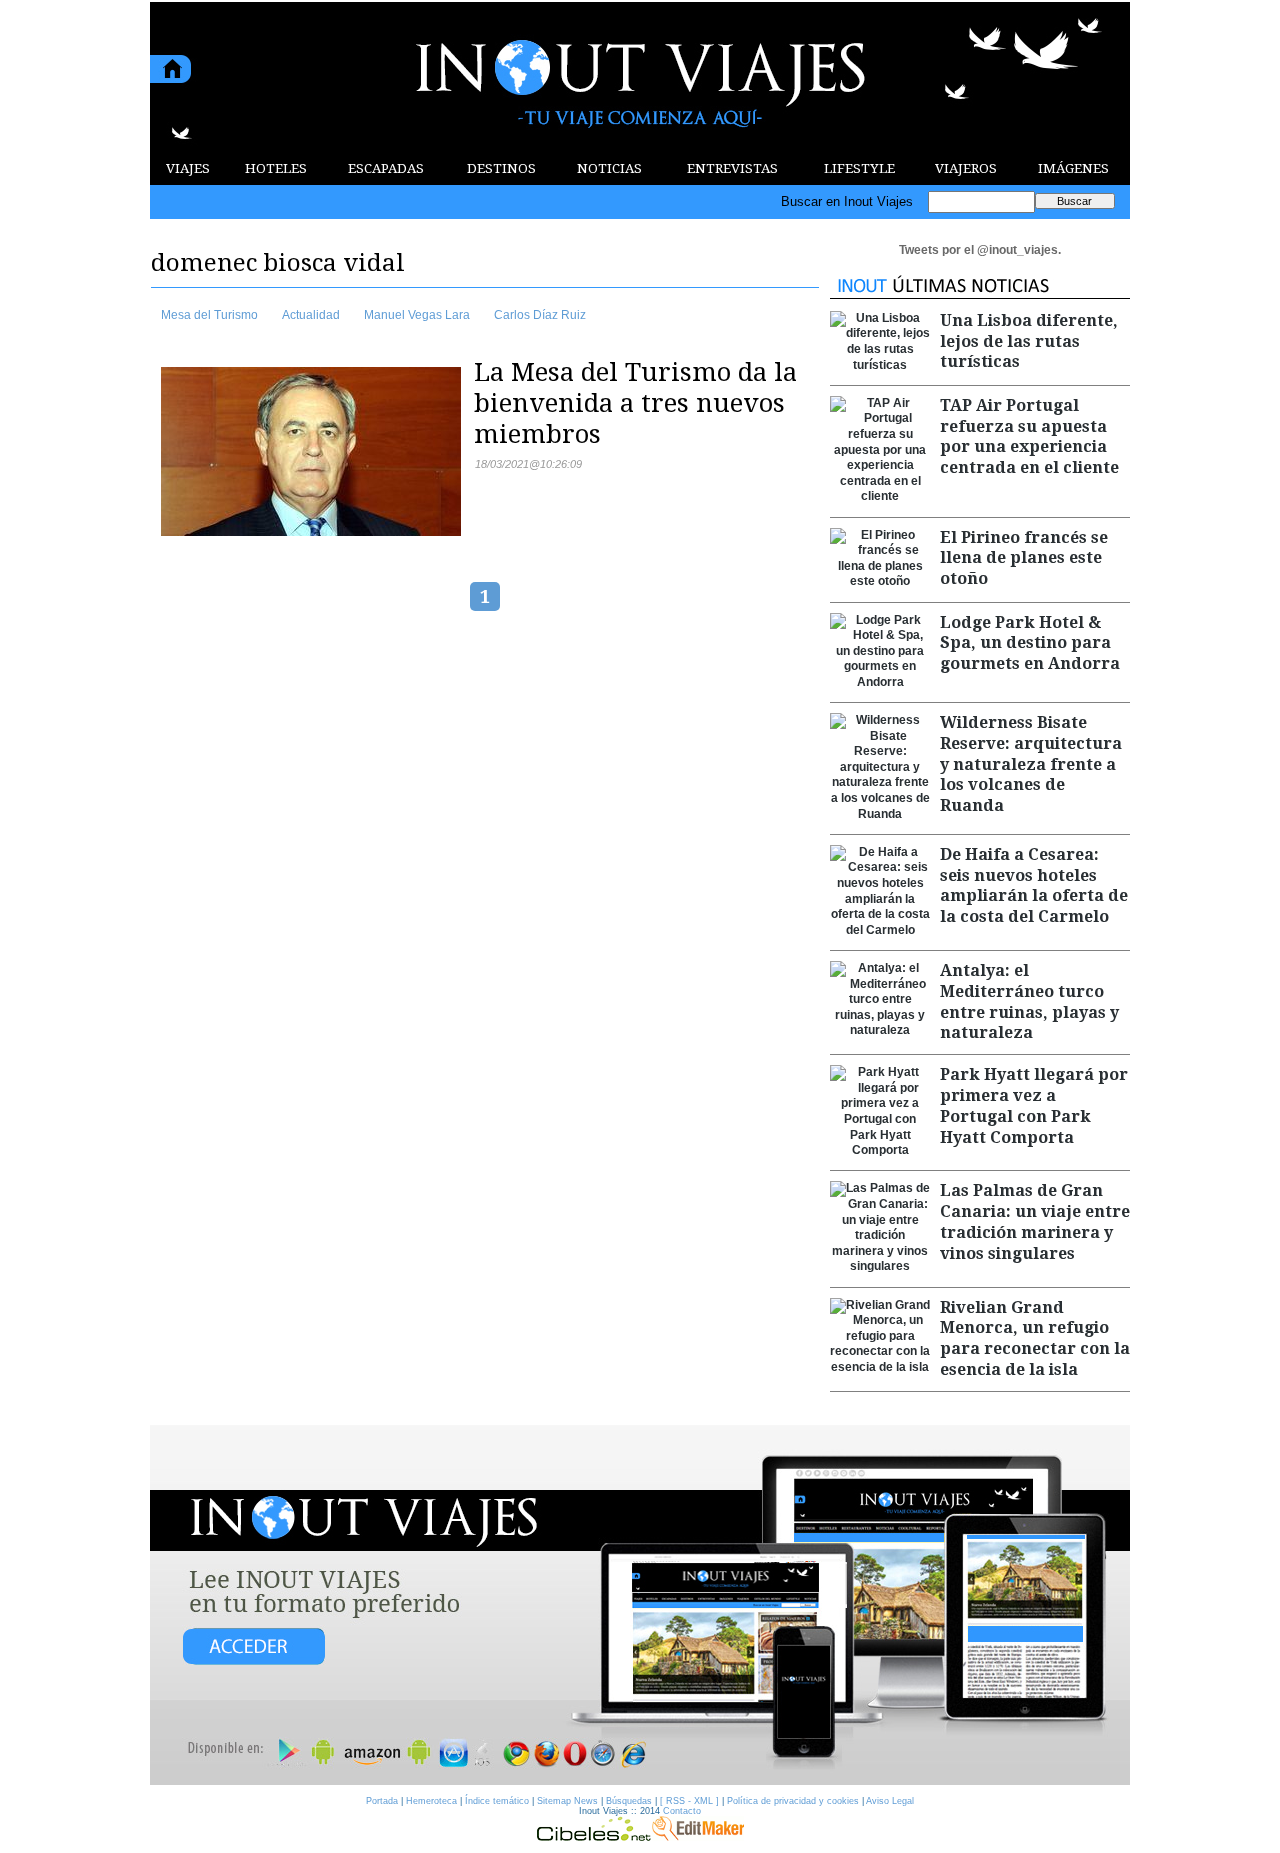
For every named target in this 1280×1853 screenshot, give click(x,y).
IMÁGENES (1073, 168)
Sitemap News (567, 1801)
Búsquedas (629, 1801)
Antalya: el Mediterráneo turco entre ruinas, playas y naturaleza (1029, 1001)
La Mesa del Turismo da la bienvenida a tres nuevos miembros (635, 403)
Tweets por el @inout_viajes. (980, 250)
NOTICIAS (609, 168)
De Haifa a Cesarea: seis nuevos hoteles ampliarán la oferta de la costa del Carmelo (1034, 885)
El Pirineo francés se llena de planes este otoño (1024, 558)
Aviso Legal (890, 1801)
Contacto (682, 1811)
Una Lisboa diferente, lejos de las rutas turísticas (1029, 341)
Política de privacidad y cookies (793, 1801)
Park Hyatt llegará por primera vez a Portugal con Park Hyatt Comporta (1034, 1105)
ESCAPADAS (386, 168)
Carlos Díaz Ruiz (540, 315)
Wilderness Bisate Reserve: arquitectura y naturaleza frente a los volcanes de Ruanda (1031, 764)
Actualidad (311, 315)
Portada (382, 1801)
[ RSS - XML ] (689, 1801)
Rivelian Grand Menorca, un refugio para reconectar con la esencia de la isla (1035, 1338)
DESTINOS (501, 168)
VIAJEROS (966, 168)
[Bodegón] (640, 1606)
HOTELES (276, 168)
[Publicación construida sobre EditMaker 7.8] (698, 1836)
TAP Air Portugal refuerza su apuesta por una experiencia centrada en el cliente (1029, 436)
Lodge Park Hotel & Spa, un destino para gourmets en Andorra (1030, 643)
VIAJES (188, 168)
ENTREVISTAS (732, 168)
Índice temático (497, 1801)
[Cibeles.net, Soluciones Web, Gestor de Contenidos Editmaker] (594, 1836)
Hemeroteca (431, 1801)
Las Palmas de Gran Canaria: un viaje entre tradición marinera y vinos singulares (1035, 1221)
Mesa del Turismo (209, 315)
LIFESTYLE (859, 168)
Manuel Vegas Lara (417, 315)
